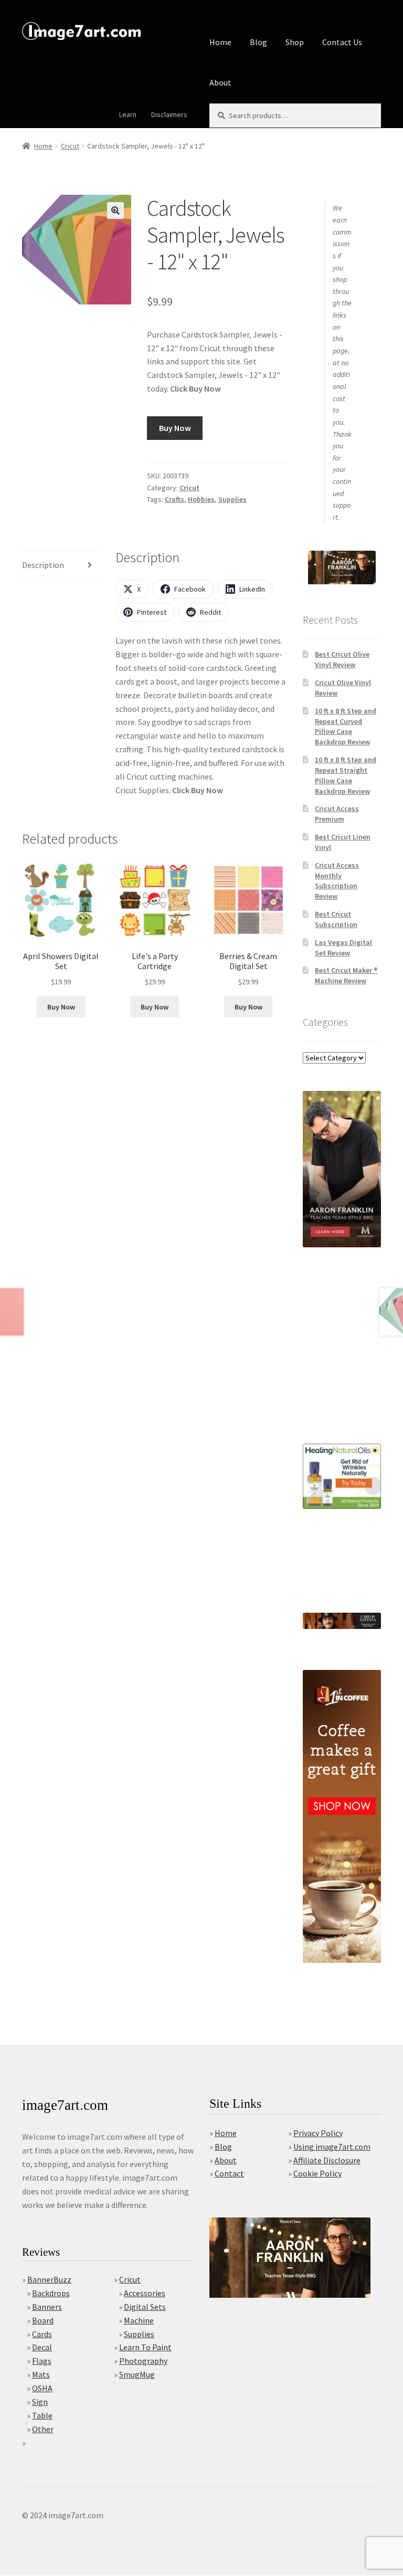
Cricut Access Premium (337, 814)
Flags (42, 2361)
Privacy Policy (318, 2133)
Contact (229, 2173)
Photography (143, 2361)
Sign (40, 2402)
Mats (41, 2374)
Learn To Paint (145, 2347)
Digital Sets (145, 2307)
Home (220, 42)
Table (42, 2415)
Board (43, 2320)
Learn (128, 114)
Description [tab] (43, 565)
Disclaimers (169, 114)
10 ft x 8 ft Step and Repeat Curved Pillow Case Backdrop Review (346, 726)
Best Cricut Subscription (336, 919)
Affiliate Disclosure (327, 2160)
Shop (295, 42)
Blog (258, 42)
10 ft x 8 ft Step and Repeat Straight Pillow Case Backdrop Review (346, 775)
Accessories (145, 2293)
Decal (42, 2347)
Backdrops (51, 2293)
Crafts (174, 499)
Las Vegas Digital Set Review (343, 948)
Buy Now (175, 428)
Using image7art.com (332, 2147)
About (220, 82)
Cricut (70, 146)
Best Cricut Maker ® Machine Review (346, 975)
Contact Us (342, 42)
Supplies (232, 499)
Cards (42, 2334)
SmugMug (137, 2374)
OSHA (42, 2388)
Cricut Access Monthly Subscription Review (337, 881)
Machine (139, 2320)
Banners (47, 2307)
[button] (115, 211)
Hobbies (201, 499)
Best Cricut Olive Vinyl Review (342, 659)
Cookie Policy (317, 2173)
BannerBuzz (49, 2279)
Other (43, 2429)
